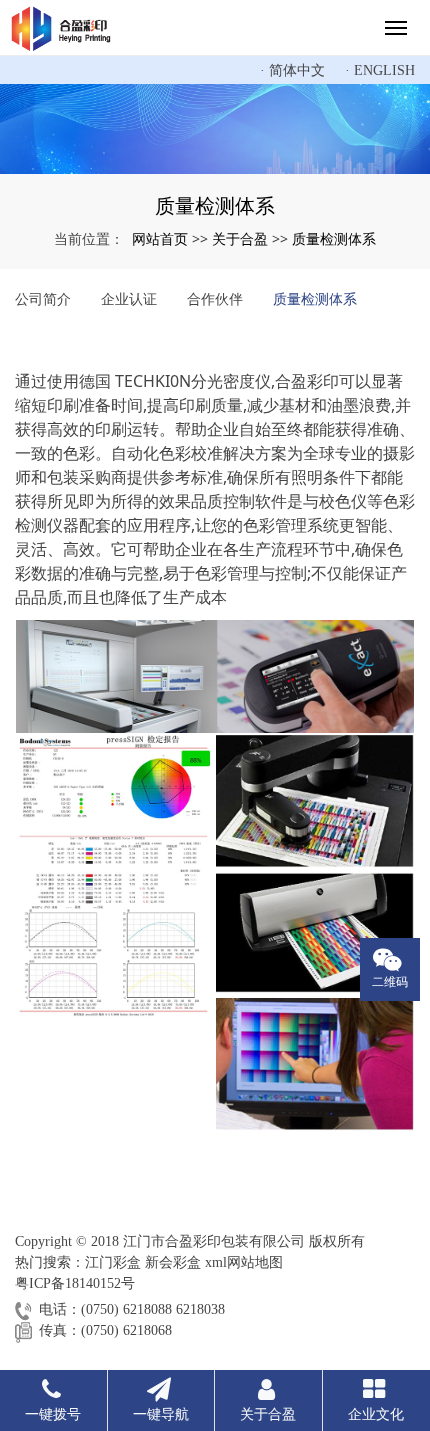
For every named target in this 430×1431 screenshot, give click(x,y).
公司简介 (43, 298)
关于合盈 (240, 238)
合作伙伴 (215, 298)
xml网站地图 (244, 1262)
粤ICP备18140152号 (75, 1283)
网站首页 (160, 238)
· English (380, 70)
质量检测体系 (334, 238)
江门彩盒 (113, 1262)
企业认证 (129, 298)
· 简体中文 (292, 70)
